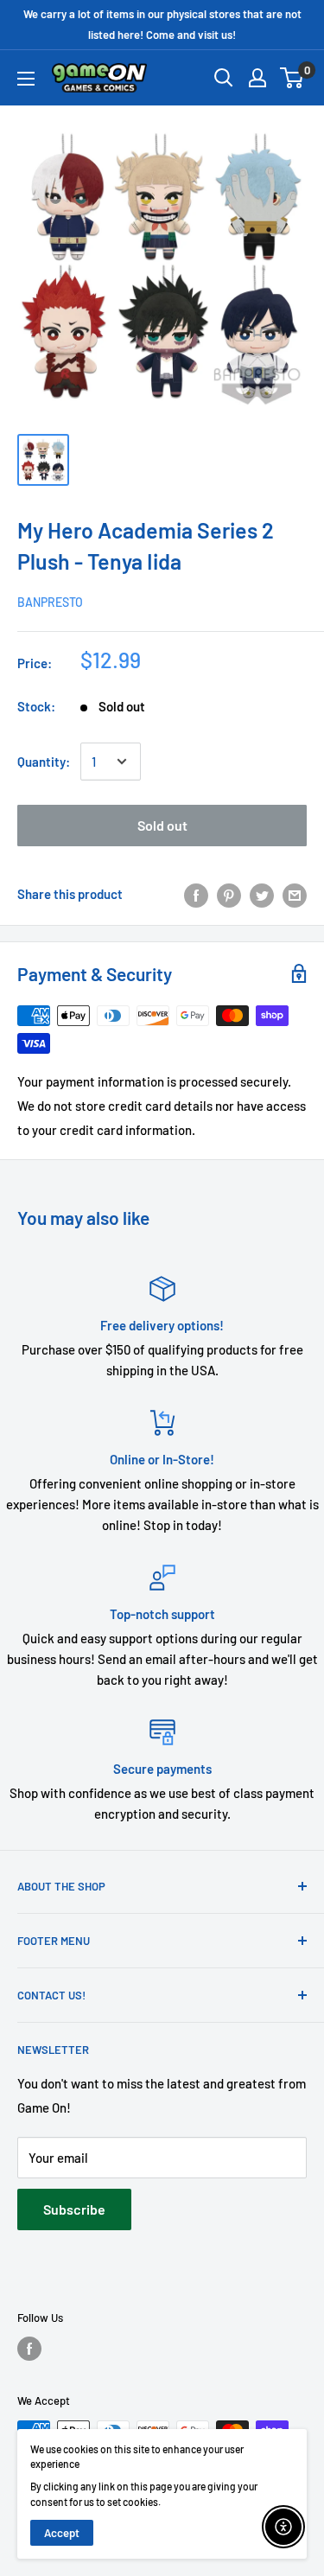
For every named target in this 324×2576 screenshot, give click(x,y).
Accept (62, 2533)
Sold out (162, 825)
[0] (292, 78)
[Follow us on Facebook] (29, 2349)
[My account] (257, 78)
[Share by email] (295, 894)
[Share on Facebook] (196, 894)
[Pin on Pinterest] (229, 894)
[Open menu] (26, 79)
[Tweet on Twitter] (262, 894)
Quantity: (44, 762)
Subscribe (74, 2209)
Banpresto (50, 602)
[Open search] (224, 78)
